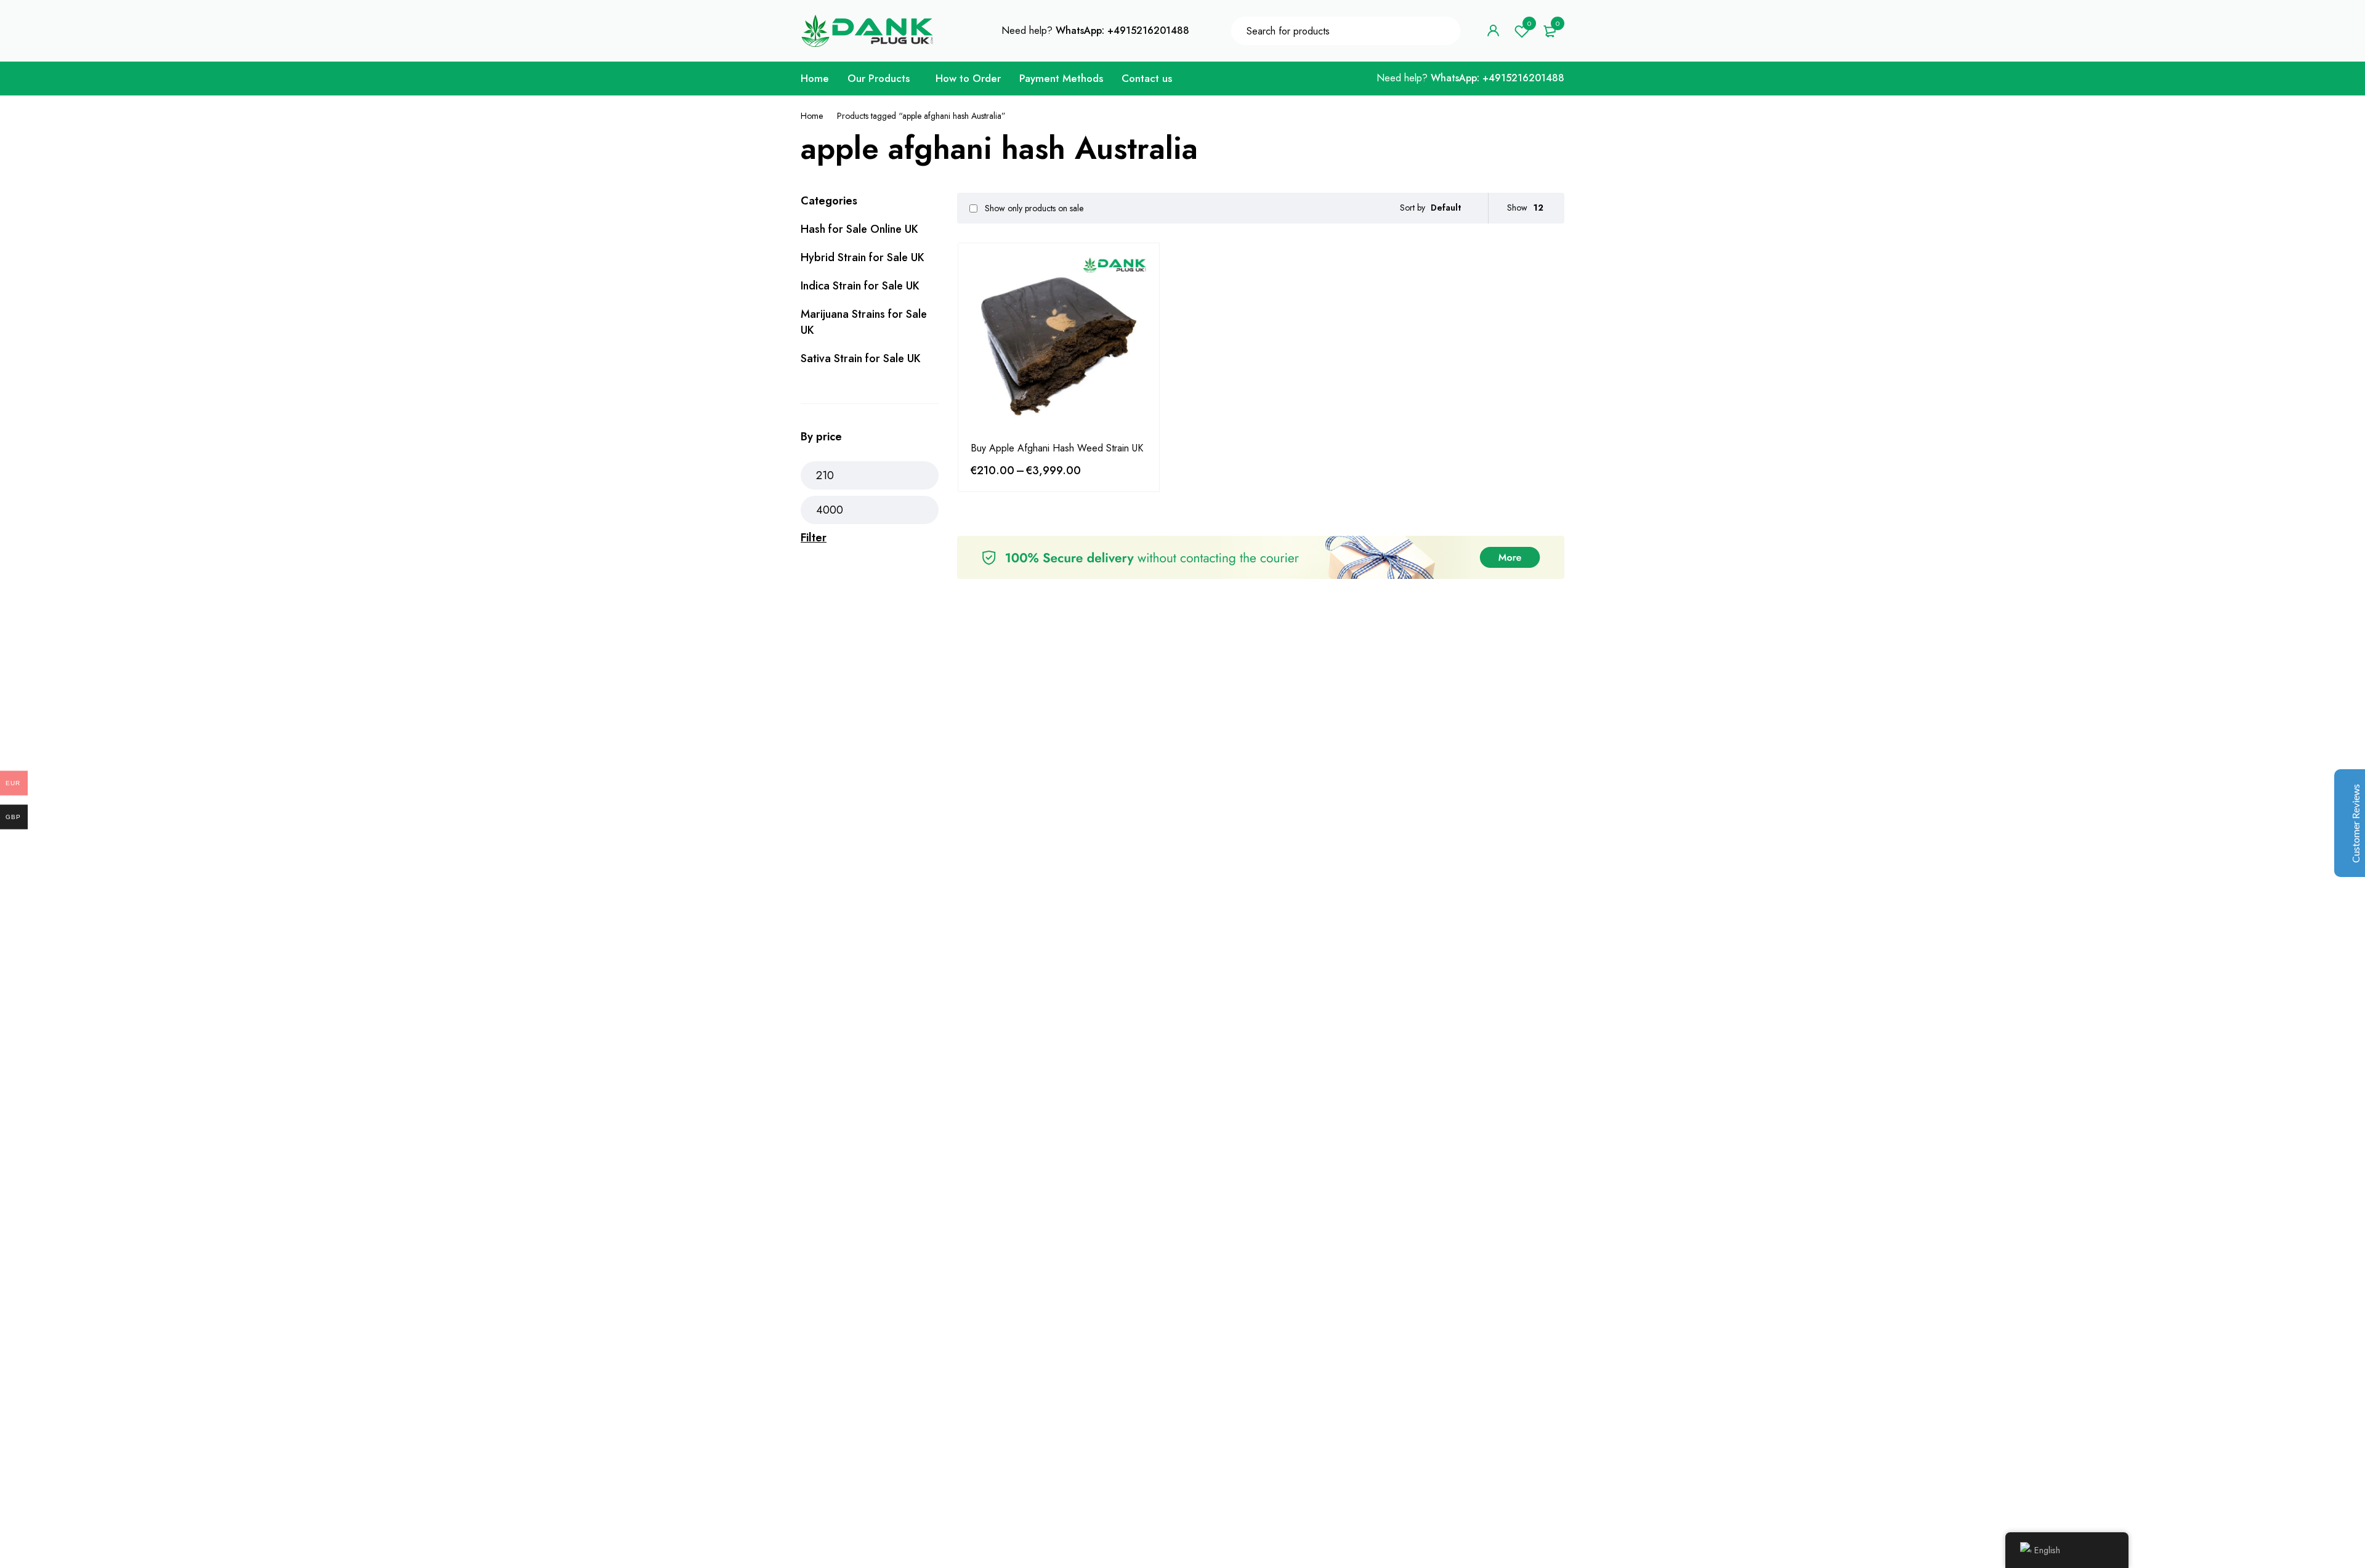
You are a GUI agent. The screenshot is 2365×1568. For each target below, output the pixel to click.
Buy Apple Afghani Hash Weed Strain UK (1057, 448)
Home (812, 116)
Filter (814, 538)
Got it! (2307, 21)
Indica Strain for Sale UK (860, 286)
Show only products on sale (1033, 208)
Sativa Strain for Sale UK (861, 358)
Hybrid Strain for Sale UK (863, 257)
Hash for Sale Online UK (859, 229)
